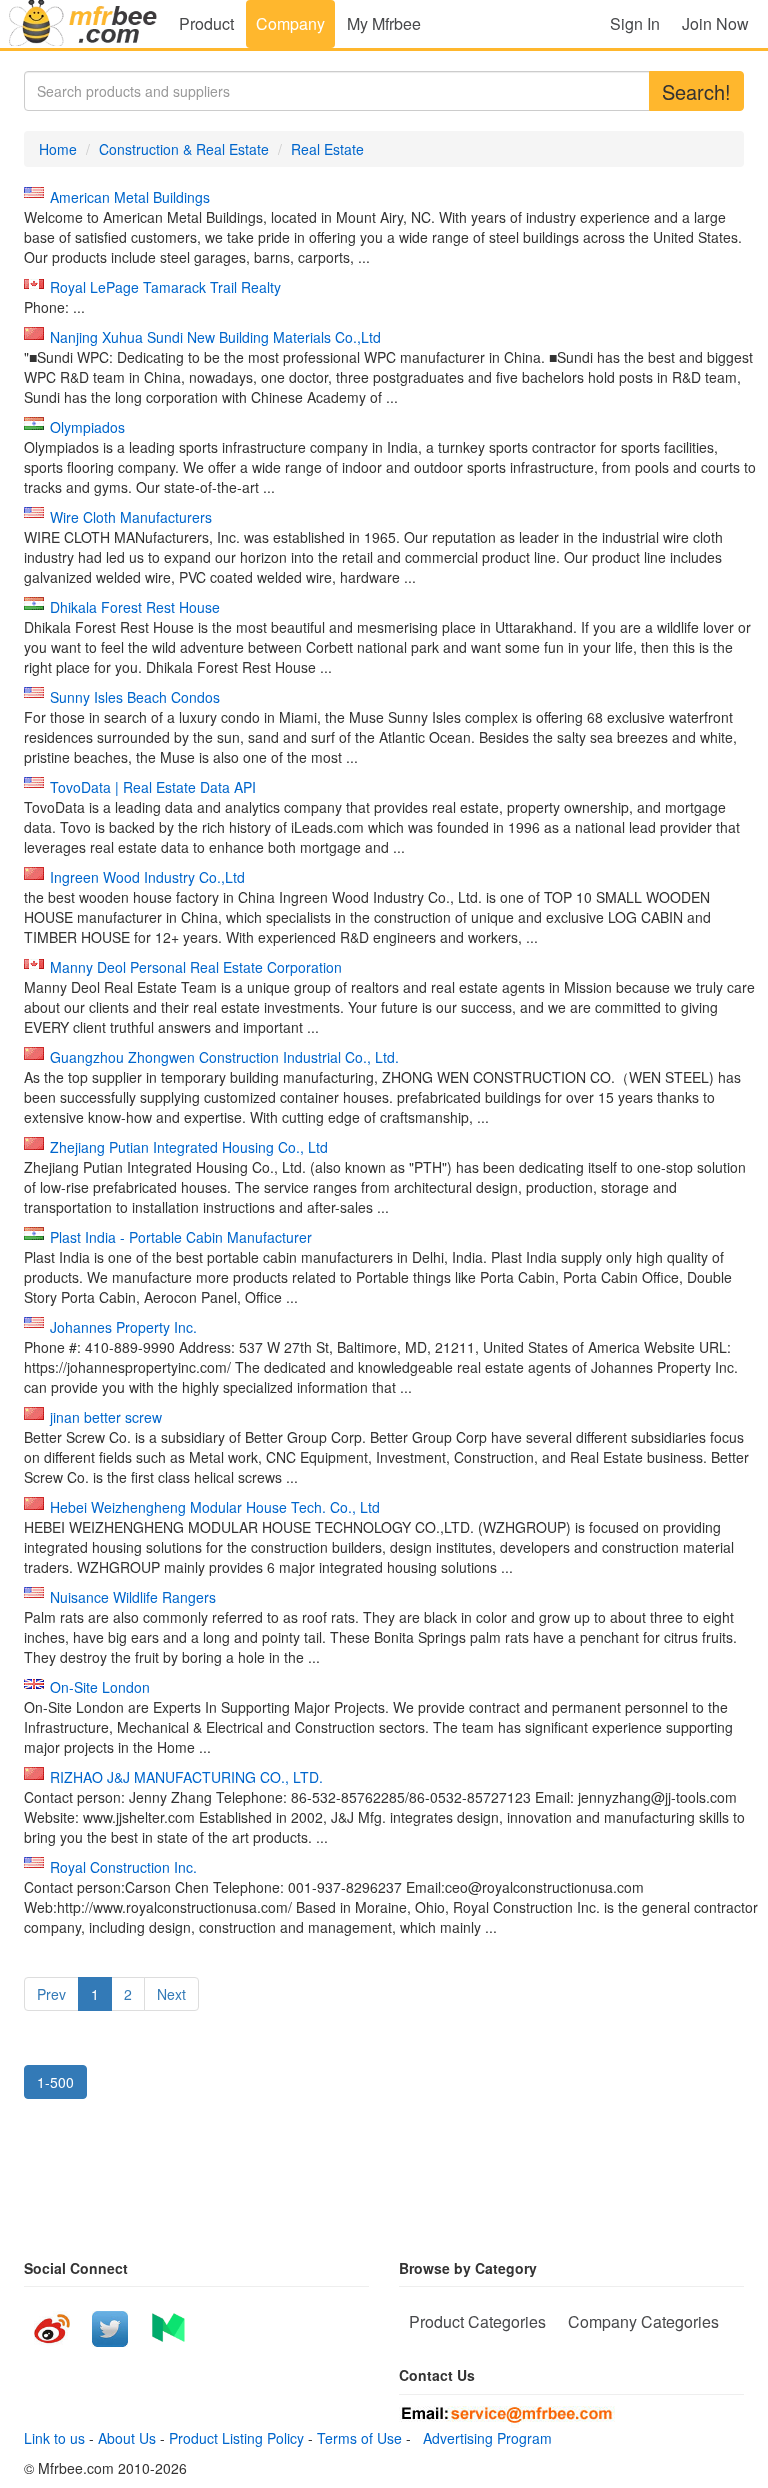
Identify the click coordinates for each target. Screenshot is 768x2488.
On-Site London (100, 1687)
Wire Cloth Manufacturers (131, 517)
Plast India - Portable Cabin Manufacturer (181, 1237)
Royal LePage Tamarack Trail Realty (165, 287)
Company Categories (643, 2321)
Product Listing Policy (236, 2438)
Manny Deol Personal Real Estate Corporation (196, 967)
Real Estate (327, 149)
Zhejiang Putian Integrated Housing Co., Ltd (189, 1147)
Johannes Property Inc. (123, 1327)
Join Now (715, 23)
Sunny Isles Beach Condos (135, 697)
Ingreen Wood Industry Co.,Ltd (147, 877)
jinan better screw (106, 1417)
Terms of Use (359, 2438)
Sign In (635, 23)
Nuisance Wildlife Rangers (133, 1597)
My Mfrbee (384, 23)
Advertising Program (483, 2438)
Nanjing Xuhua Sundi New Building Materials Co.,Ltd (215, 337)
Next (171, 1994)
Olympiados (87, 427)
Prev (51, 1994)
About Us (127, 2438)
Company (290, 23)
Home (58, 149)
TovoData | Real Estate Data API (153, 787)
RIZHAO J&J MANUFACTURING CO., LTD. (186, 1777)
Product (206, 23)
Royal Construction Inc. (123, 1867)
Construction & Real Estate (184, 149)
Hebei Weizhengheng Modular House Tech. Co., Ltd (215, 1507)
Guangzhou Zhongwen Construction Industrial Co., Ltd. (224, 1057)
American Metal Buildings (130, 197)
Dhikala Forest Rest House (135, 607)
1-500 (55, 2082)
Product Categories (477, 2321)
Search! (696, 91)
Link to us (54, 2438)
